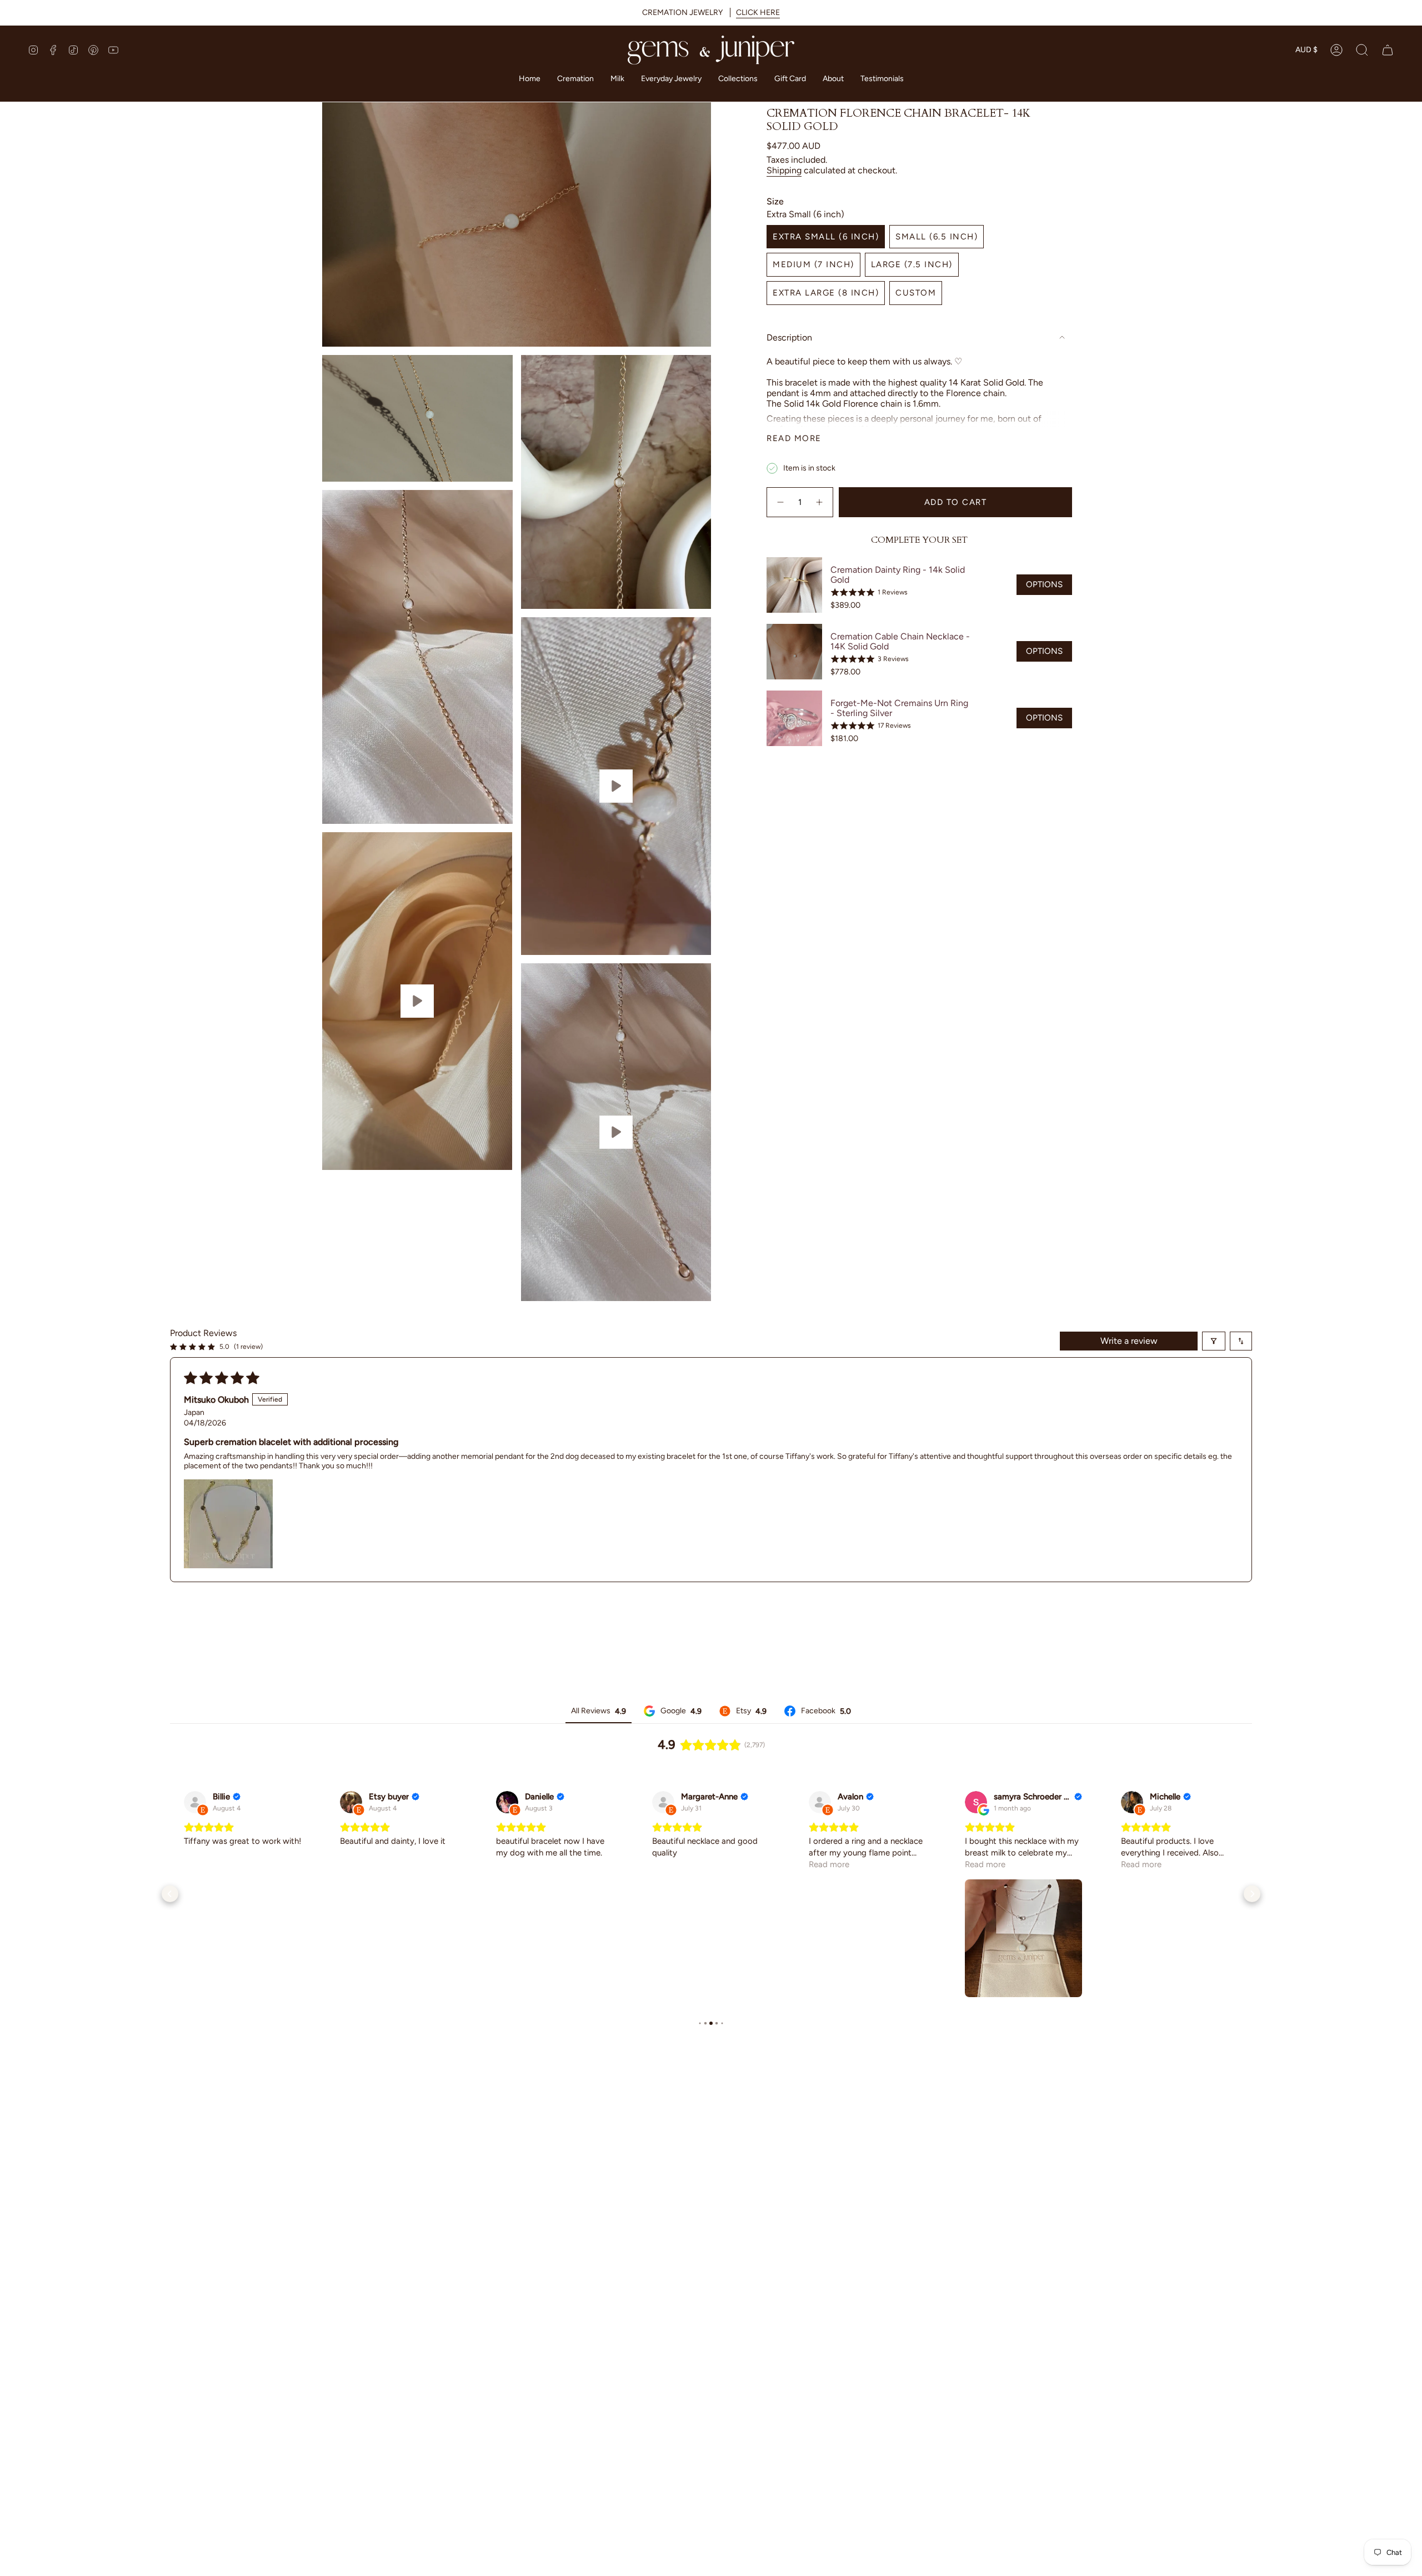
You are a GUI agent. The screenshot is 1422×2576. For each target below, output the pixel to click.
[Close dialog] (915, 1221)
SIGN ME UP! (819, 1347)
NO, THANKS (820, 1380)
